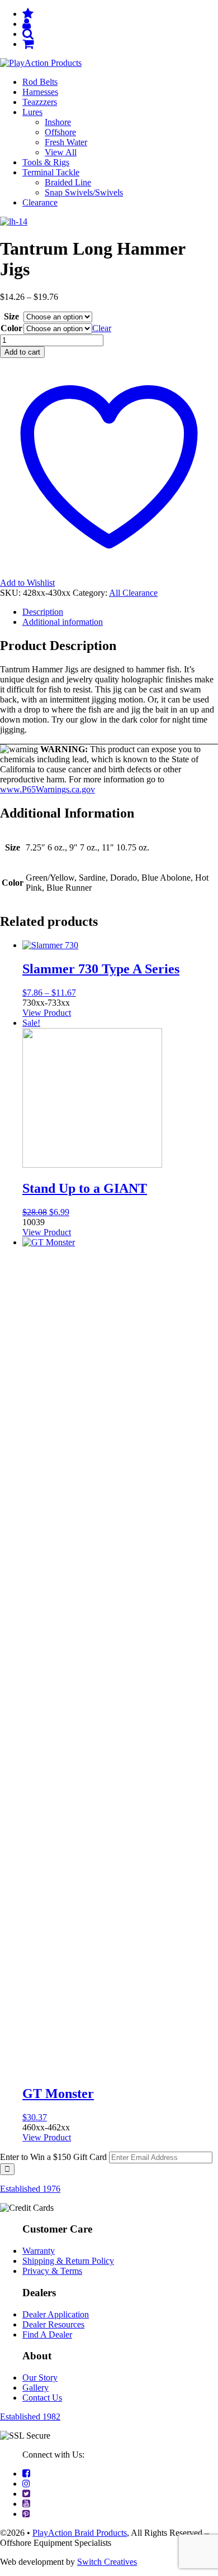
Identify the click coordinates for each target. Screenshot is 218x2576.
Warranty (39, 2251)
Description (43, 612)
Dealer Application (56, 2314)
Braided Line (68, 182)
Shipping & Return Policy (68, 2261)
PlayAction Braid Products (80, 2533)
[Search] (28, 34)
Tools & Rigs (46, 162)
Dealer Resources (53, 2324)
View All (61, 152)
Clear (102, 328)
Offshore (60, 132)
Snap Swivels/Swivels (84, 192)
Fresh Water (66, 142)
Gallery (35, 2388)
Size (11, 316)
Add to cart (22, 352)
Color (11, 328)
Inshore (58, 122)
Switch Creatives (107, 2562)
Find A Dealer (47, 2334)
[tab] (120, 612)
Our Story (40, 2377)
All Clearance (133, 593)
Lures (32, 112)
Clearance (40, 202)
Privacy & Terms (52, 2271)
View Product (47, 1013)
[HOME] (41, 63)
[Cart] (28, 44)
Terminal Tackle (51, 172)
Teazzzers (40, 102)
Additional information (63, 622)
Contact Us (42, 2398)
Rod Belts (40, 82)
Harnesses (40, 92)
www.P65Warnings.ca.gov (48, 789)
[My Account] (27, 24)
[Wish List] (28, 14)
